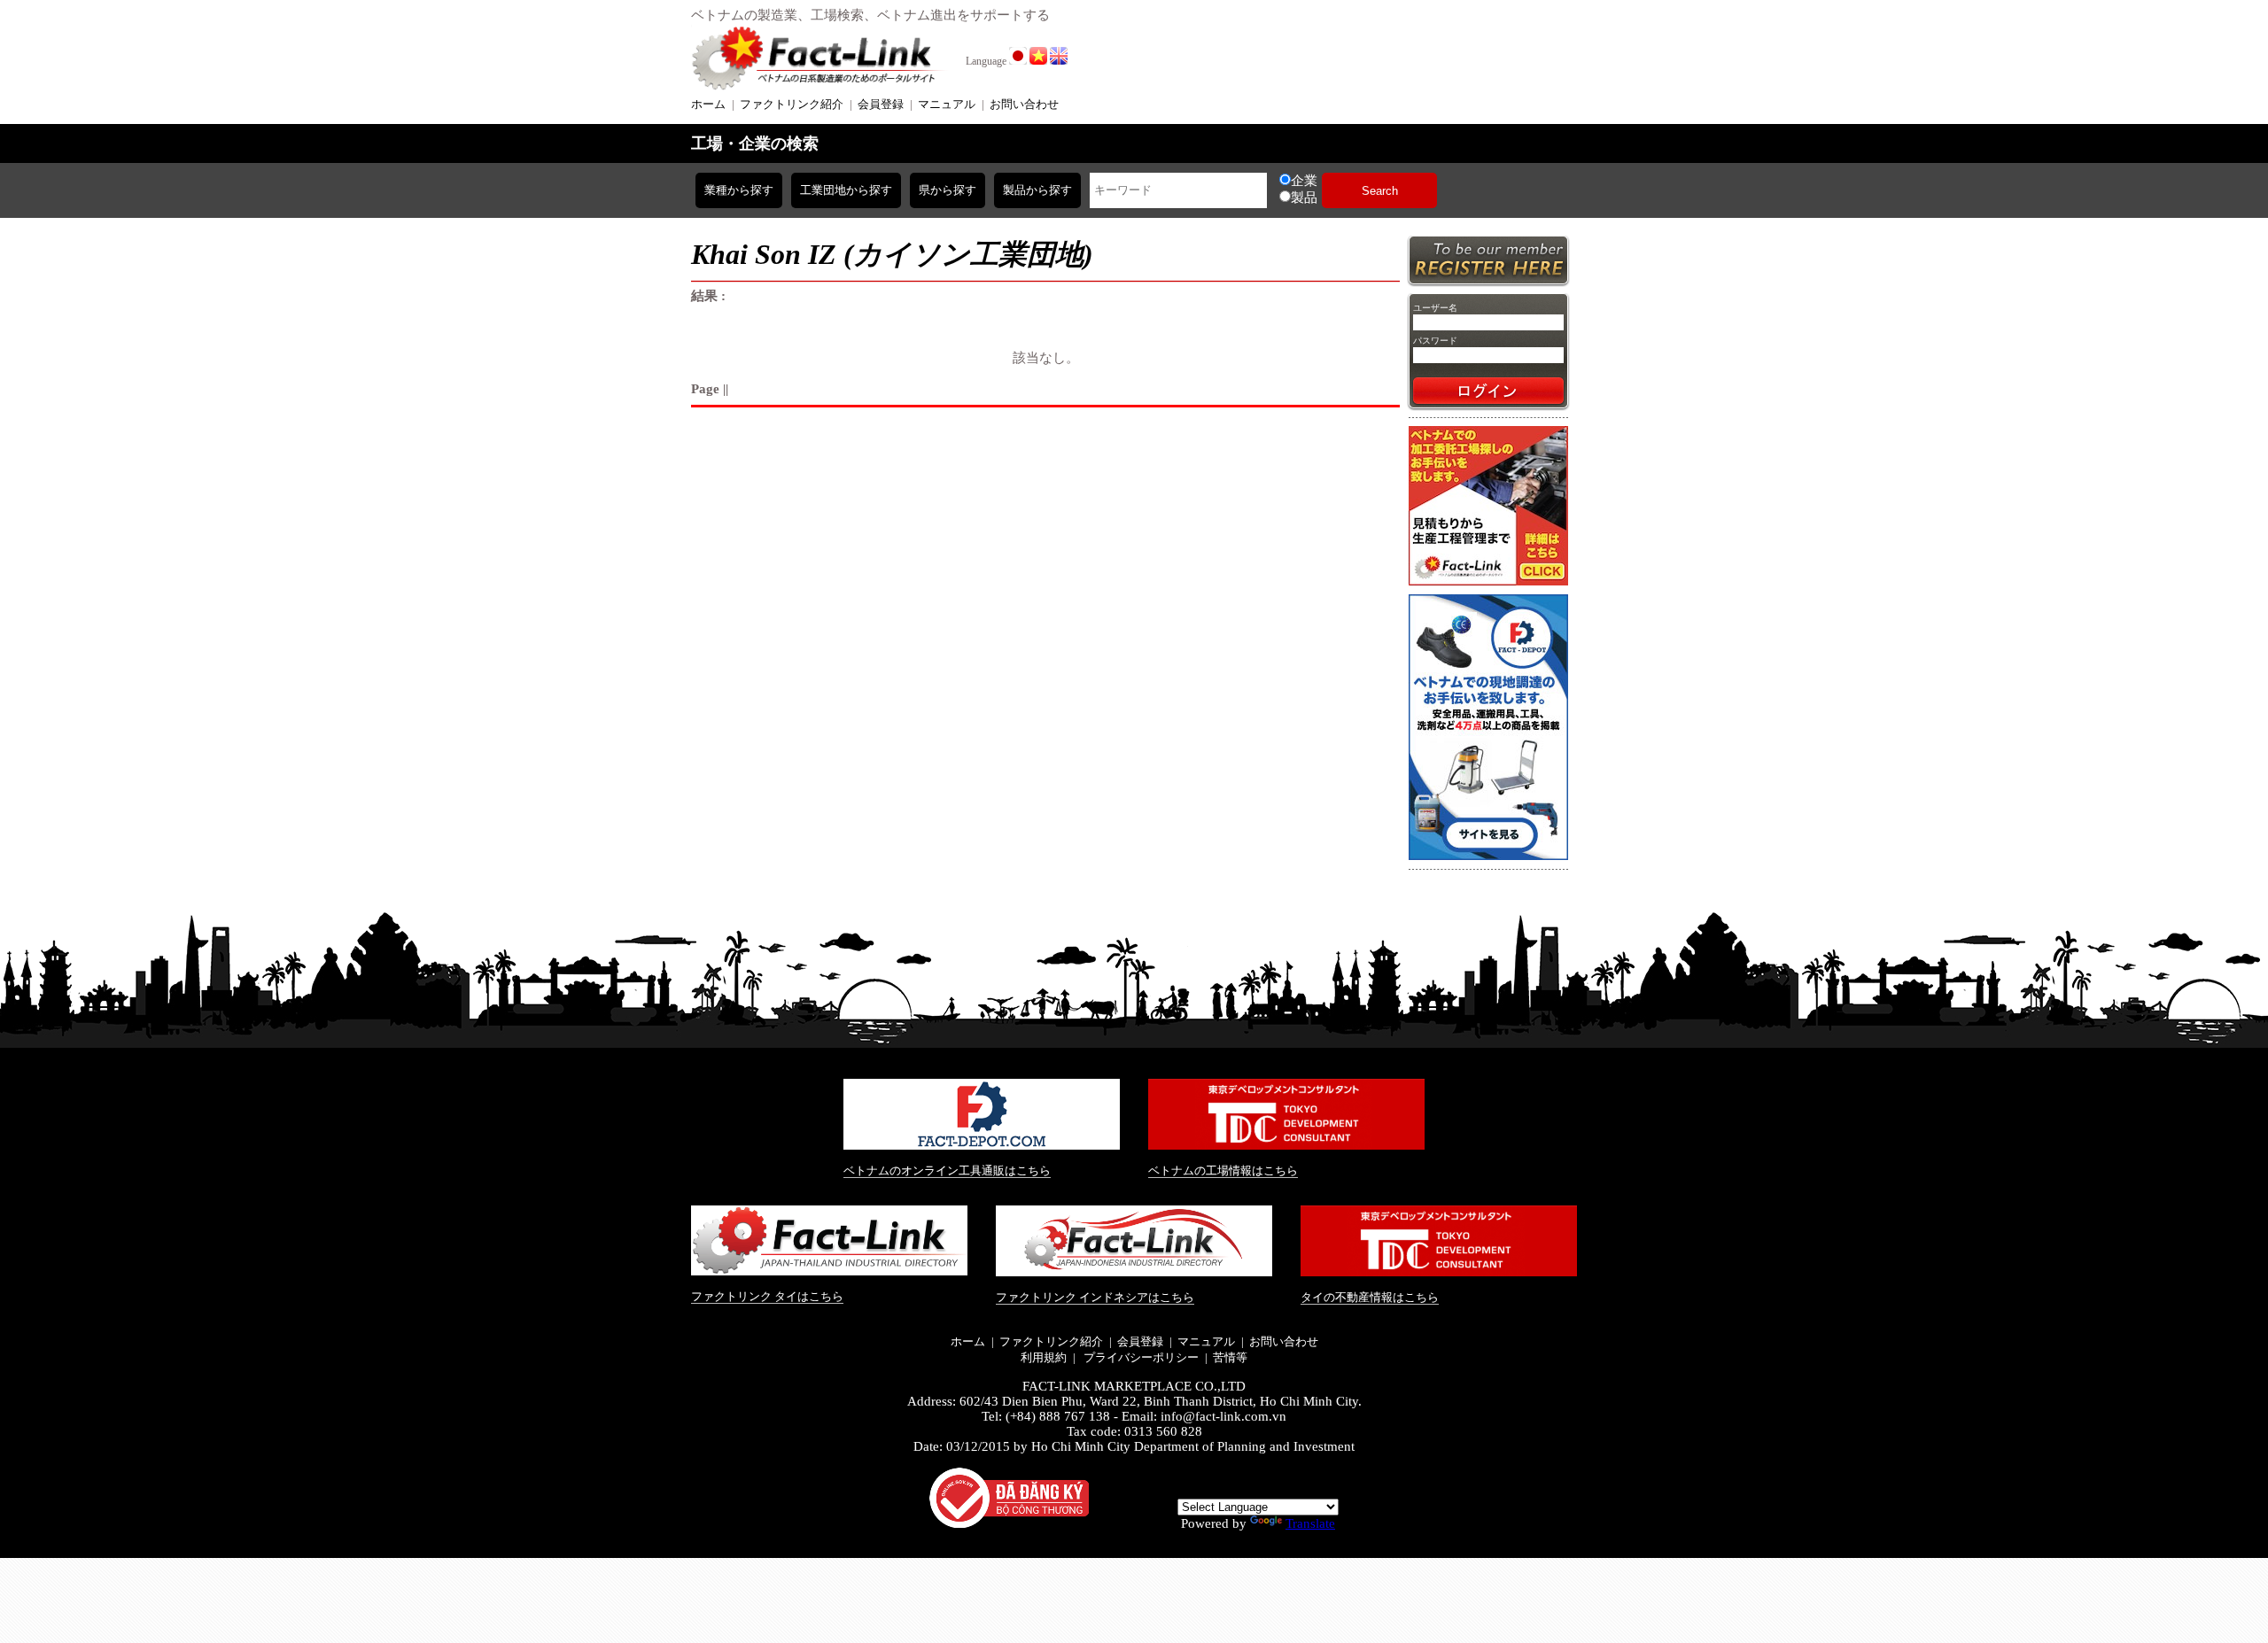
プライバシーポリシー (1140, 1357)
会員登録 (881, 104)
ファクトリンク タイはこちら (767, 1296)
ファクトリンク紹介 (792, 104)
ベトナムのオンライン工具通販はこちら (947, 1170)
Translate (1310, 1523)
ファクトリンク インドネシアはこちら (1095, 1297)
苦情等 (1230, 1357)
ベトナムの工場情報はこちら (1223, 1170)
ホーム (708, 104)
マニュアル (947, 104)
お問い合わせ (1024, 104)
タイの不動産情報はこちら (1370, 1297)
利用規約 (1044, 1357)
